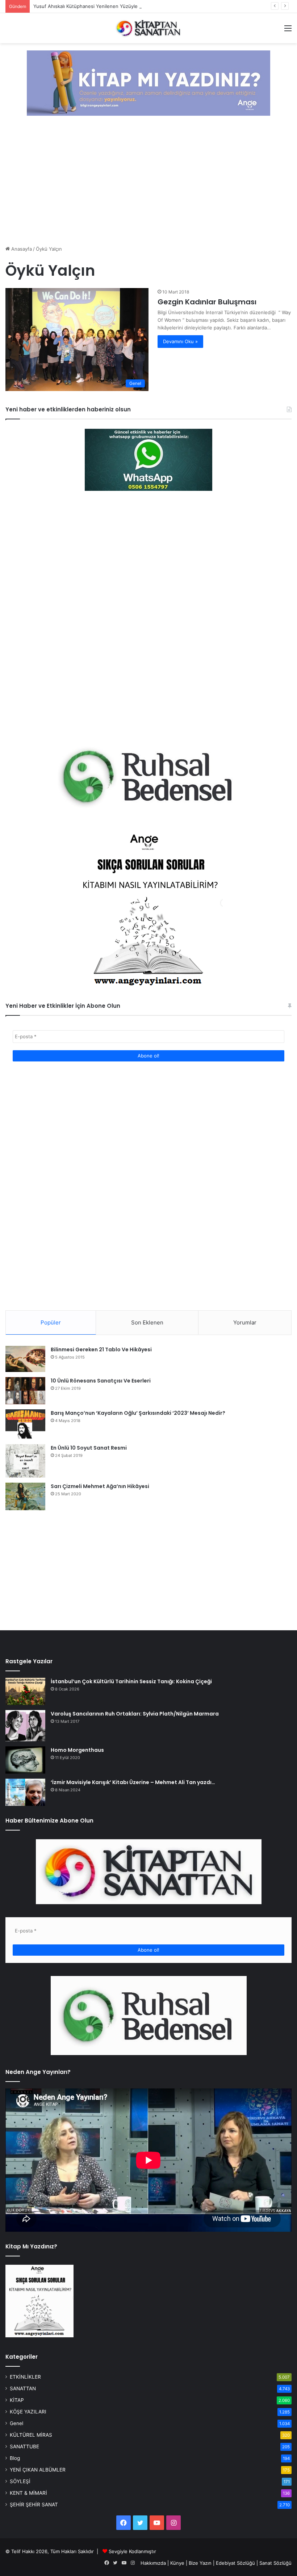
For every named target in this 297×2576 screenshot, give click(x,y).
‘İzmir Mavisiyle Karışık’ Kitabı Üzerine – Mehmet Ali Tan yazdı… (133, 1782)
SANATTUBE (24, 2446)
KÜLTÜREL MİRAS (31, 2435)
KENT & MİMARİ (28, 2493)
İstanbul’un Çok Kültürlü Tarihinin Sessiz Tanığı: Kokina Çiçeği (131, 1681)
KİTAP (17, 2400)
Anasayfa (21, 249)
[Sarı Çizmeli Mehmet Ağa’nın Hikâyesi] (25, 1496)
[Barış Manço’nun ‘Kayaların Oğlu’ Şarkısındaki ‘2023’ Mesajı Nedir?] (25, 1424)
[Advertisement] (148, 181)
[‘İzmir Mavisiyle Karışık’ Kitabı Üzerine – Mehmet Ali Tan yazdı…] (25, 1792)
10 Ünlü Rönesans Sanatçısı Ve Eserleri (101, 1381)
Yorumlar (245, 1322)
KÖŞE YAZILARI (28, 2412)
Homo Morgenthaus (77, 1750)
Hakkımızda (153, 2563)
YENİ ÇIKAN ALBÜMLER (38, 2470)
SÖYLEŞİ (20, 2481)
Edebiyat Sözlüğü (235, 2563)
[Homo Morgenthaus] (25, 1760)
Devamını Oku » (180, 341)
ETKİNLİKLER (25, 2377)
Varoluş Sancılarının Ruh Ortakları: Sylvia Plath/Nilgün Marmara (135, 1714)
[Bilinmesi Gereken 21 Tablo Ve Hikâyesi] (25, 1359)
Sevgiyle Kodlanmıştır (132, 2551)
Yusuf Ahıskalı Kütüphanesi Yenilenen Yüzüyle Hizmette (97, 6)
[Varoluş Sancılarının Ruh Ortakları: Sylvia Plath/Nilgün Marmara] (25, 1726)
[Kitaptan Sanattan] (148, 28)
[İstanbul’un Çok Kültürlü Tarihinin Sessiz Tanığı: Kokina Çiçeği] (25, 1691)
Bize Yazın (200, 2563)
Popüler (51, 1322)
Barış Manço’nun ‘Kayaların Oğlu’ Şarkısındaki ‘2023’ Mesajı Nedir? (138, 1413)
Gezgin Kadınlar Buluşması (207, 302)
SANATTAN (23, 2388)
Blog (15, 2458)
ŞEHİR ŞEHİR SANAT (34, 2505)
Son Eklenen (147, 1322)
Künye (177, 2563)
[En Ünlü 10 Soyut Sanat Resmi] (25, 1461)
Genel (16, 2423)
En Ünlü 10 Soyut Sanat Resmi (89, 1448)
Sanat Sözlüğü (275, 2563)
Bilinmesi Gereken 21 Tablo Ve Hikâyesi (101, 1349)
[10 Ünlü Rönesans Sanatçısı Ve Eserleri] (25, 1390)
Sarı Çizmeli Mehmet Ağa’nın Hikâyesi (100, 1486)
